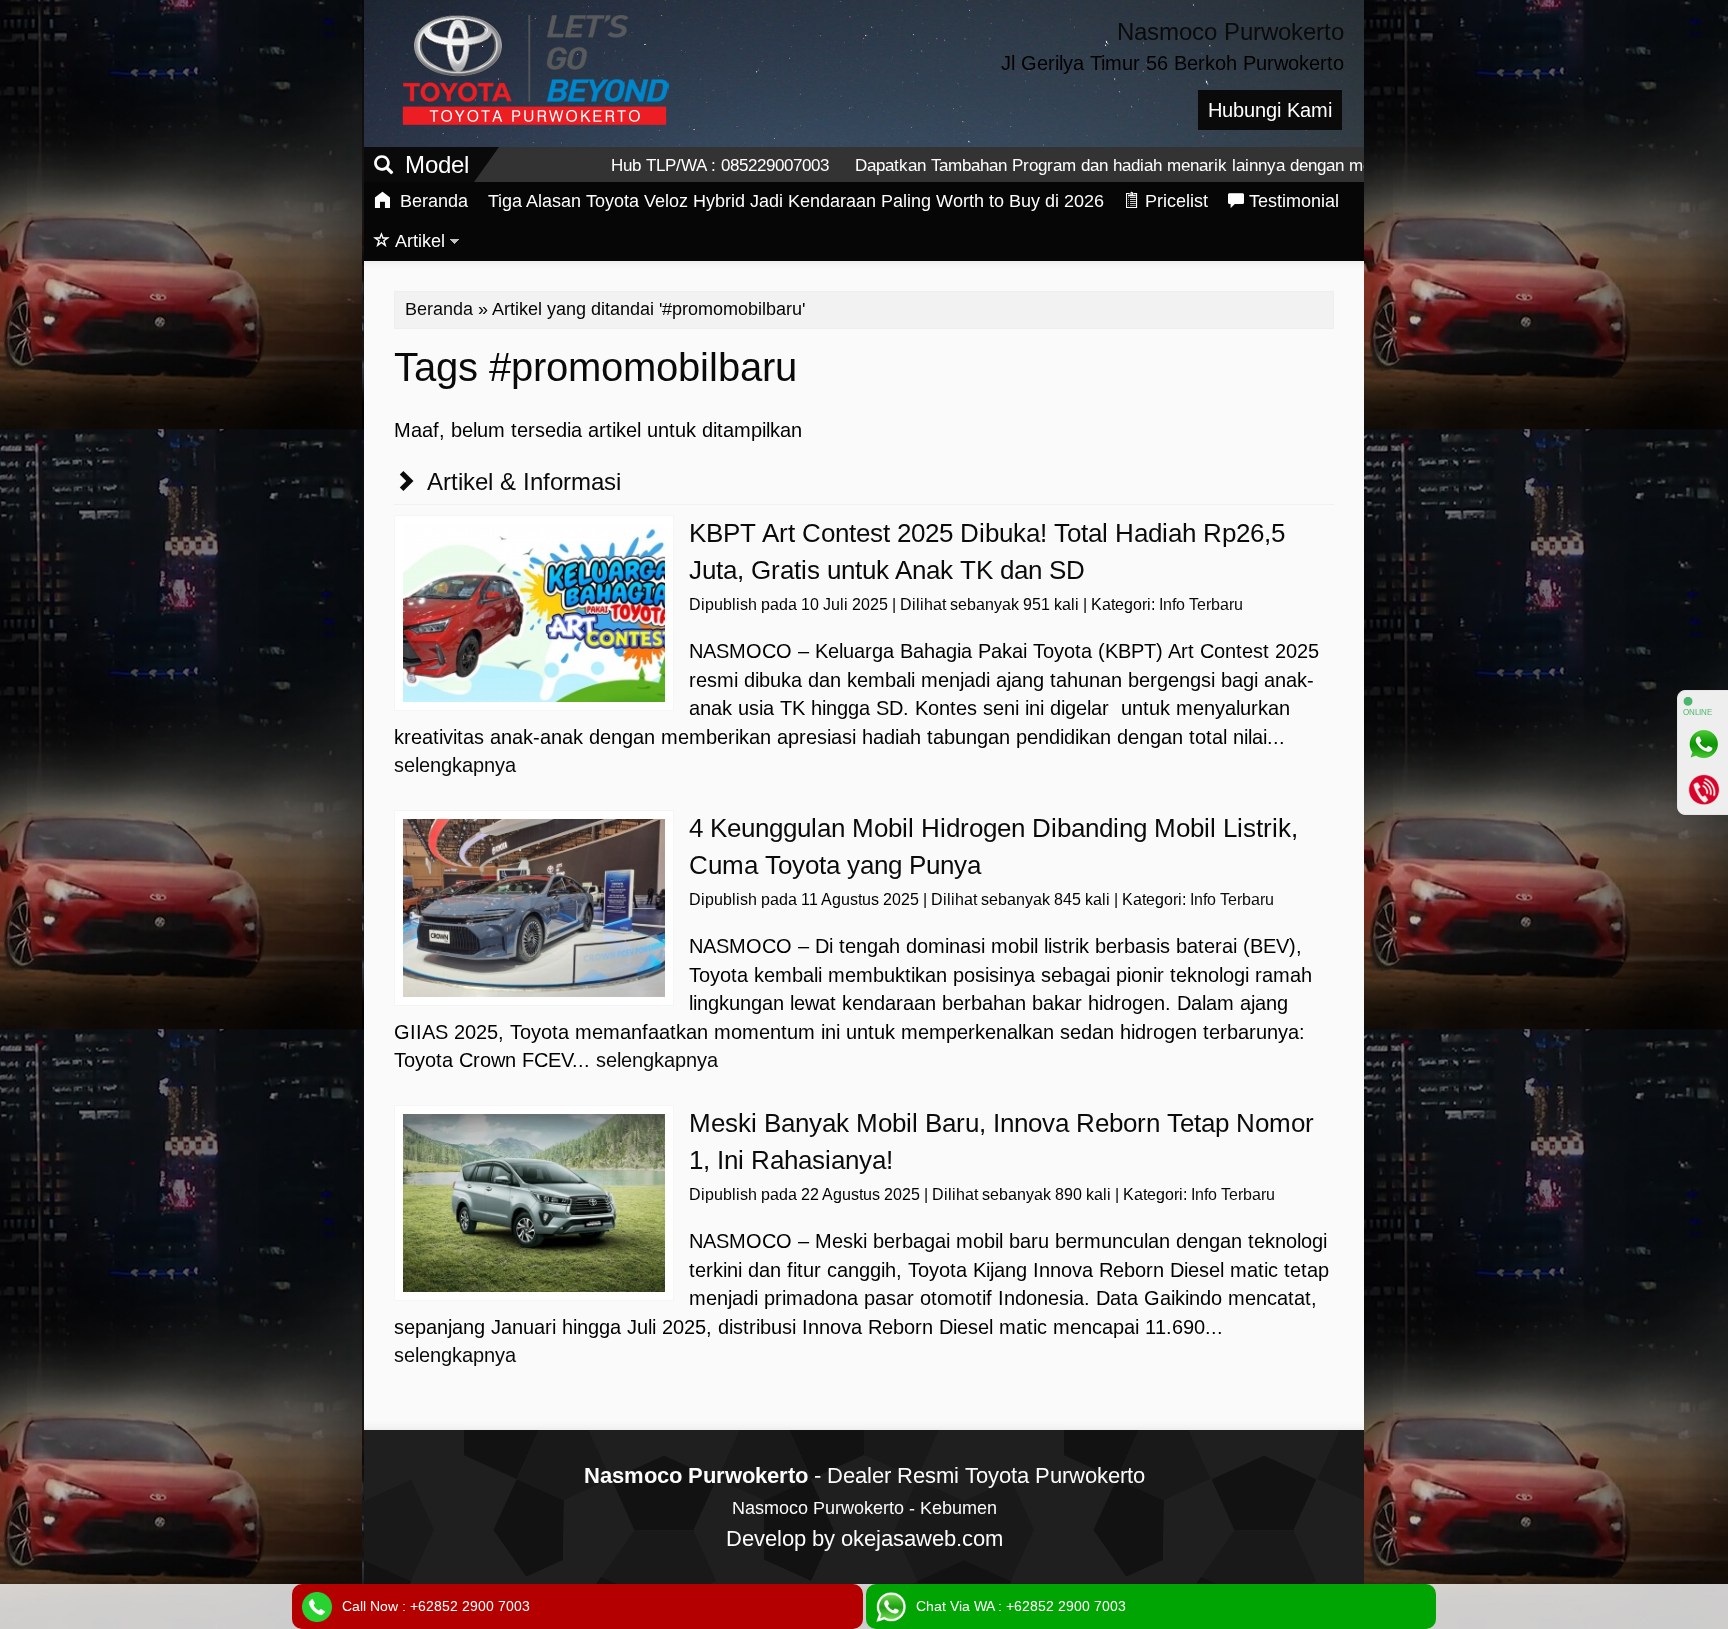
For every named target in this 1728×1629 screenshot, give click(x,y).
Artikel (420, 241)
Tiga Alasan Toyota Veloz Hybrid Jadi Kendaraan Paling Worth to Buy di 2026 (796, 201)
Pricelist (1176, 201)
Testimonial (1294, 201)
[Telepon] (1703, 789)
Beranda (431, 201)
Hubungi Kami (1270, 110)
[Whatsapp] (1703, 744)
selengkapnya (455, 765)
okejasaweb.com (922, 1538)
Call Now (436, 1606)
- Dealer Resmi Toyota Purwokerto (864, 1475)
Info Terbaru (1201, 604)
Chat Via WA (1021, 1606)
